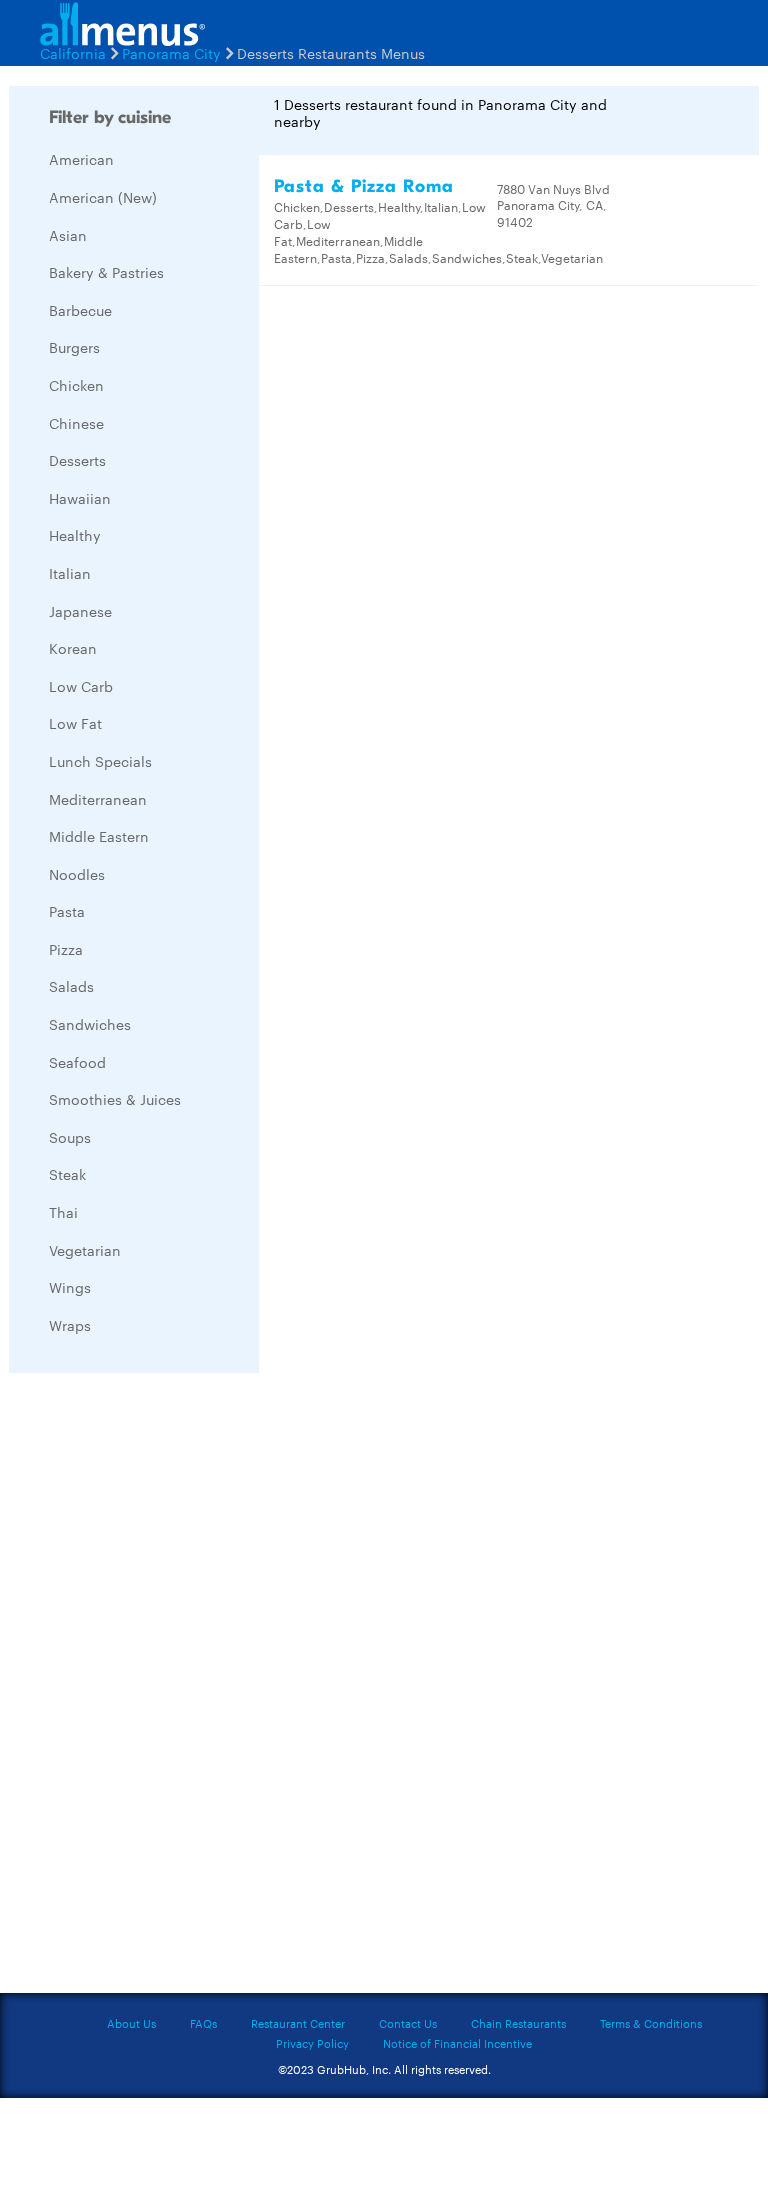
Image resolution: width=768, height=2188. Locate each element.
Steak (67, 1174)
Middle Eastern (99, 836)
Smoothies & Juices (115, 1099)
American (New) (103, 197)
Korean (73, 648)
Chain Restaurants (518, 2023)
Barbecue (80, 310)
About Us (131, 2023)
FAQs (203, 2023)
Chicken (76, 385)
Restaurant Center (298, 2023)
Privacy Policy (312, 2043)
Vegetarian (85, 1250)
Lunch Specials (100, 761)
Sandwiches (90, 1024)
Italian (70, 573)
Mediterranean (98, 799)
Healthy (75, 535)
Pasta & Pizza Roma (364, 186)
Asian (68, 235)
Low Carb (81, 686)
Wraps (70, 1325)
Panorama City (171, 53)
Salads (71, 986)
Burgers (74, 347)
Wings (70, 1287)
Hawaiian (80, 498)
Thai (63, 1212)
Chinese (76, 423)
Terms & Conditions (651, 2023)
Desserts (77, 460)
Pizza (66, 949)
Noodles (77, 874)
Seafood (77, 1062)
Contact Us (408, 2023)
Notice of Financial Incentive (457, 2043)
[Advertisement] (159, 1688)
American (81, 159)
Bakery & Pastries (106, 272)
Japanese (80, 611)
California (73, 53)
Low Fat (75, 723)
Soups (70, 1137)
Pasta (67, 911)
